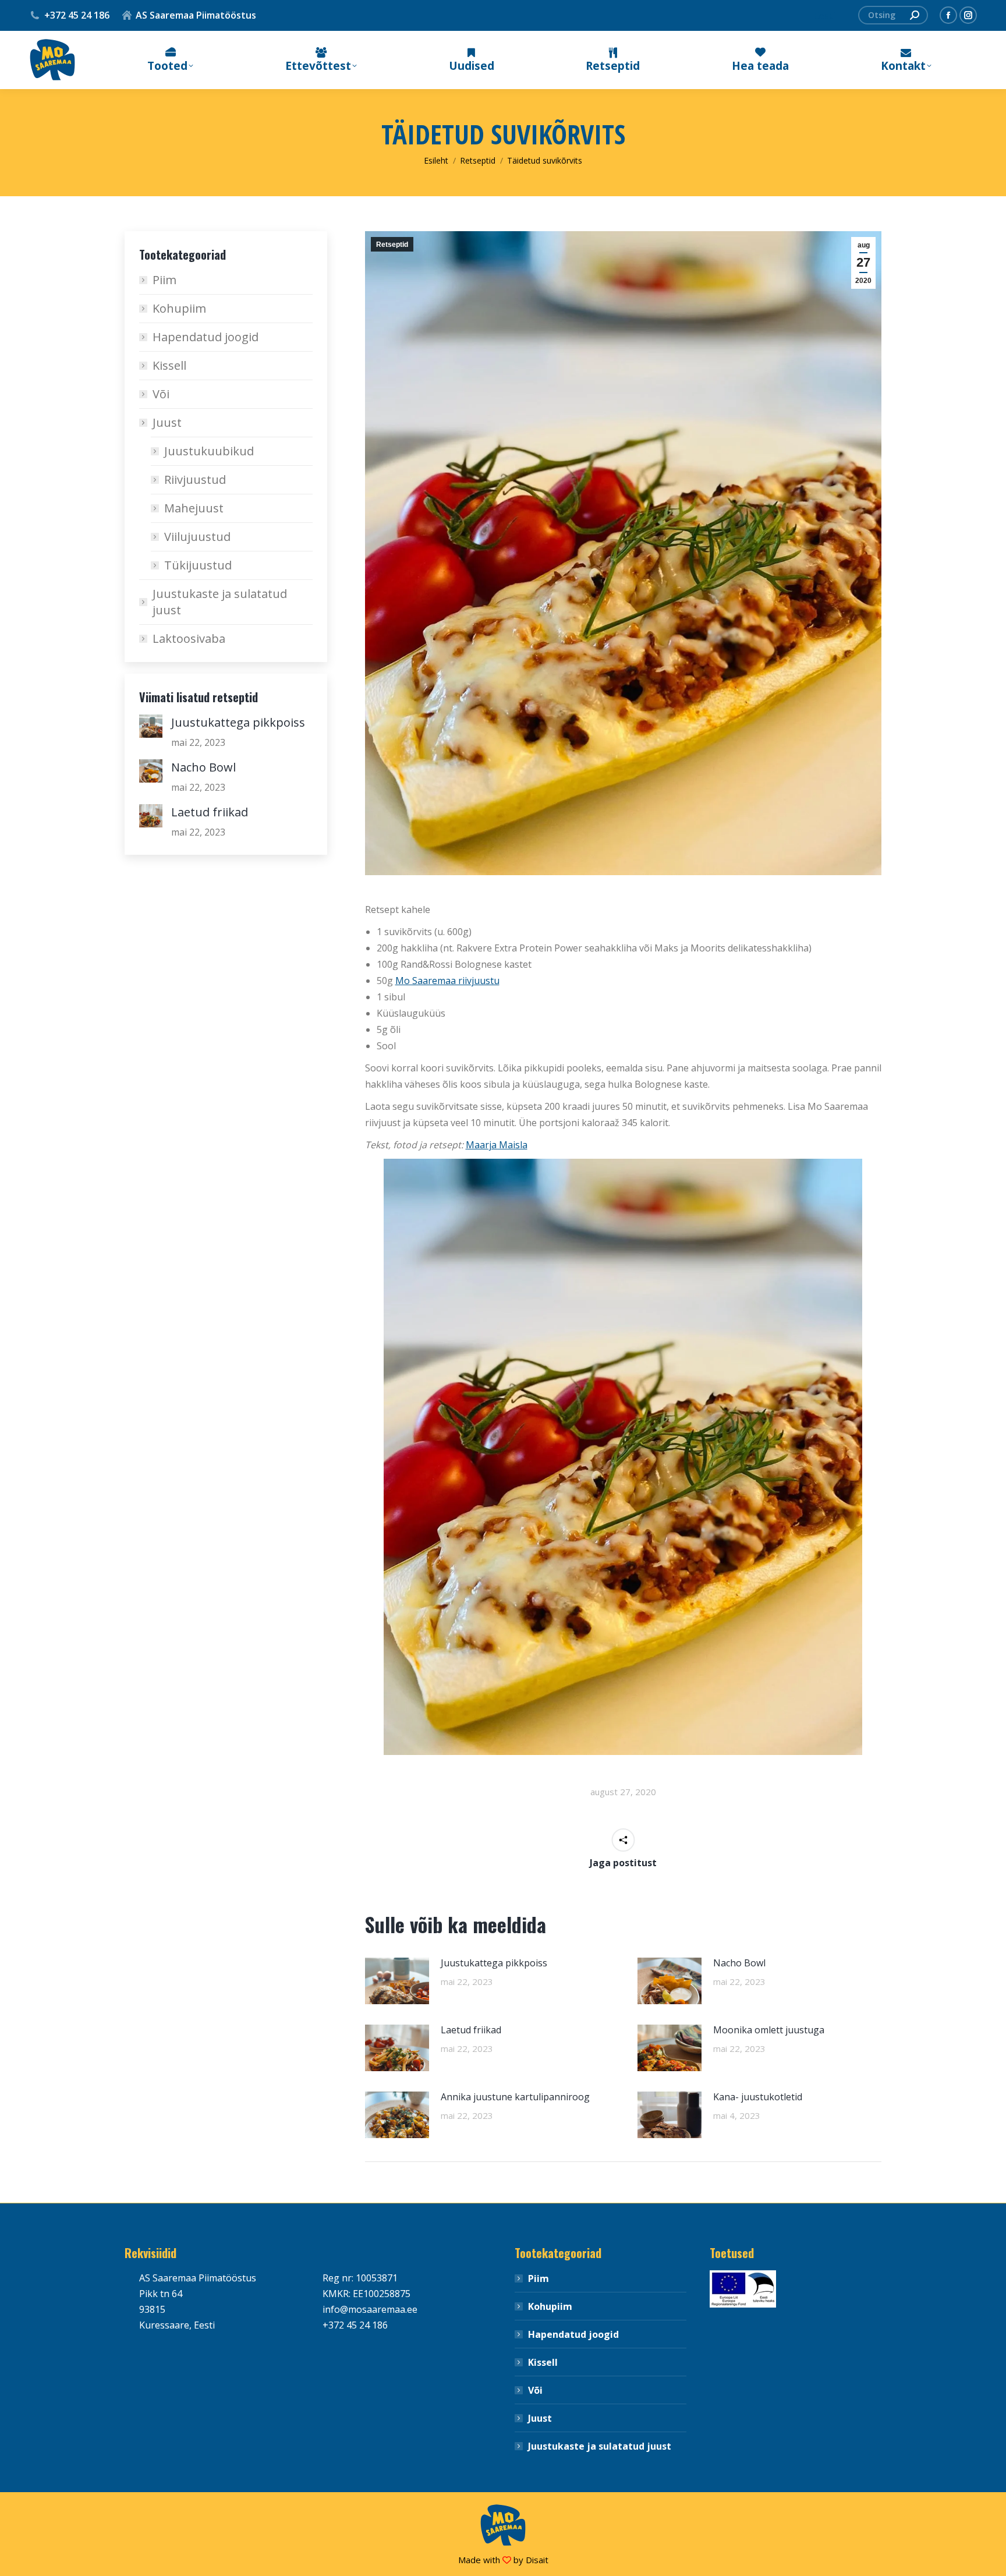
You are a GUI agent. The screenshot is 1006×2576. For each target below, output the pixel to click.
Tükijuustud (198, 565)
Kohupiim (179, 308)
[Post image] (397, 1981)
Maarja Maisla (497, 1145)
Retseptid (392, 245)
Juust (167, 422)
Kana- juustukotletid (758, 2097)
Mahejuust (194, 508)
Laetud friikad (471, 2030)
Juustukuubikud (209, 451)
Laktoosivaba (189, 638)
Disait (537, 2560)
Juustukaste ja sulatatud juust (220, 602)
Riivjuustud (195, 480)
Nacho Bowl (739, 1963)
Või (161, 394)
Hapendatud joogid (206, 337)
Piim (164, 280)
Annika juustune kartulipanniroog (515, 2097)
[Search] (915, 15)
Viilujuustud (197, 537)
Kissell (169, 365)
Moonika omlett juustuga (769, 2030)
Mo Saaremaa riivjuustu (447, 981)
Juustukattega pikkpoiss (494, 1963)
